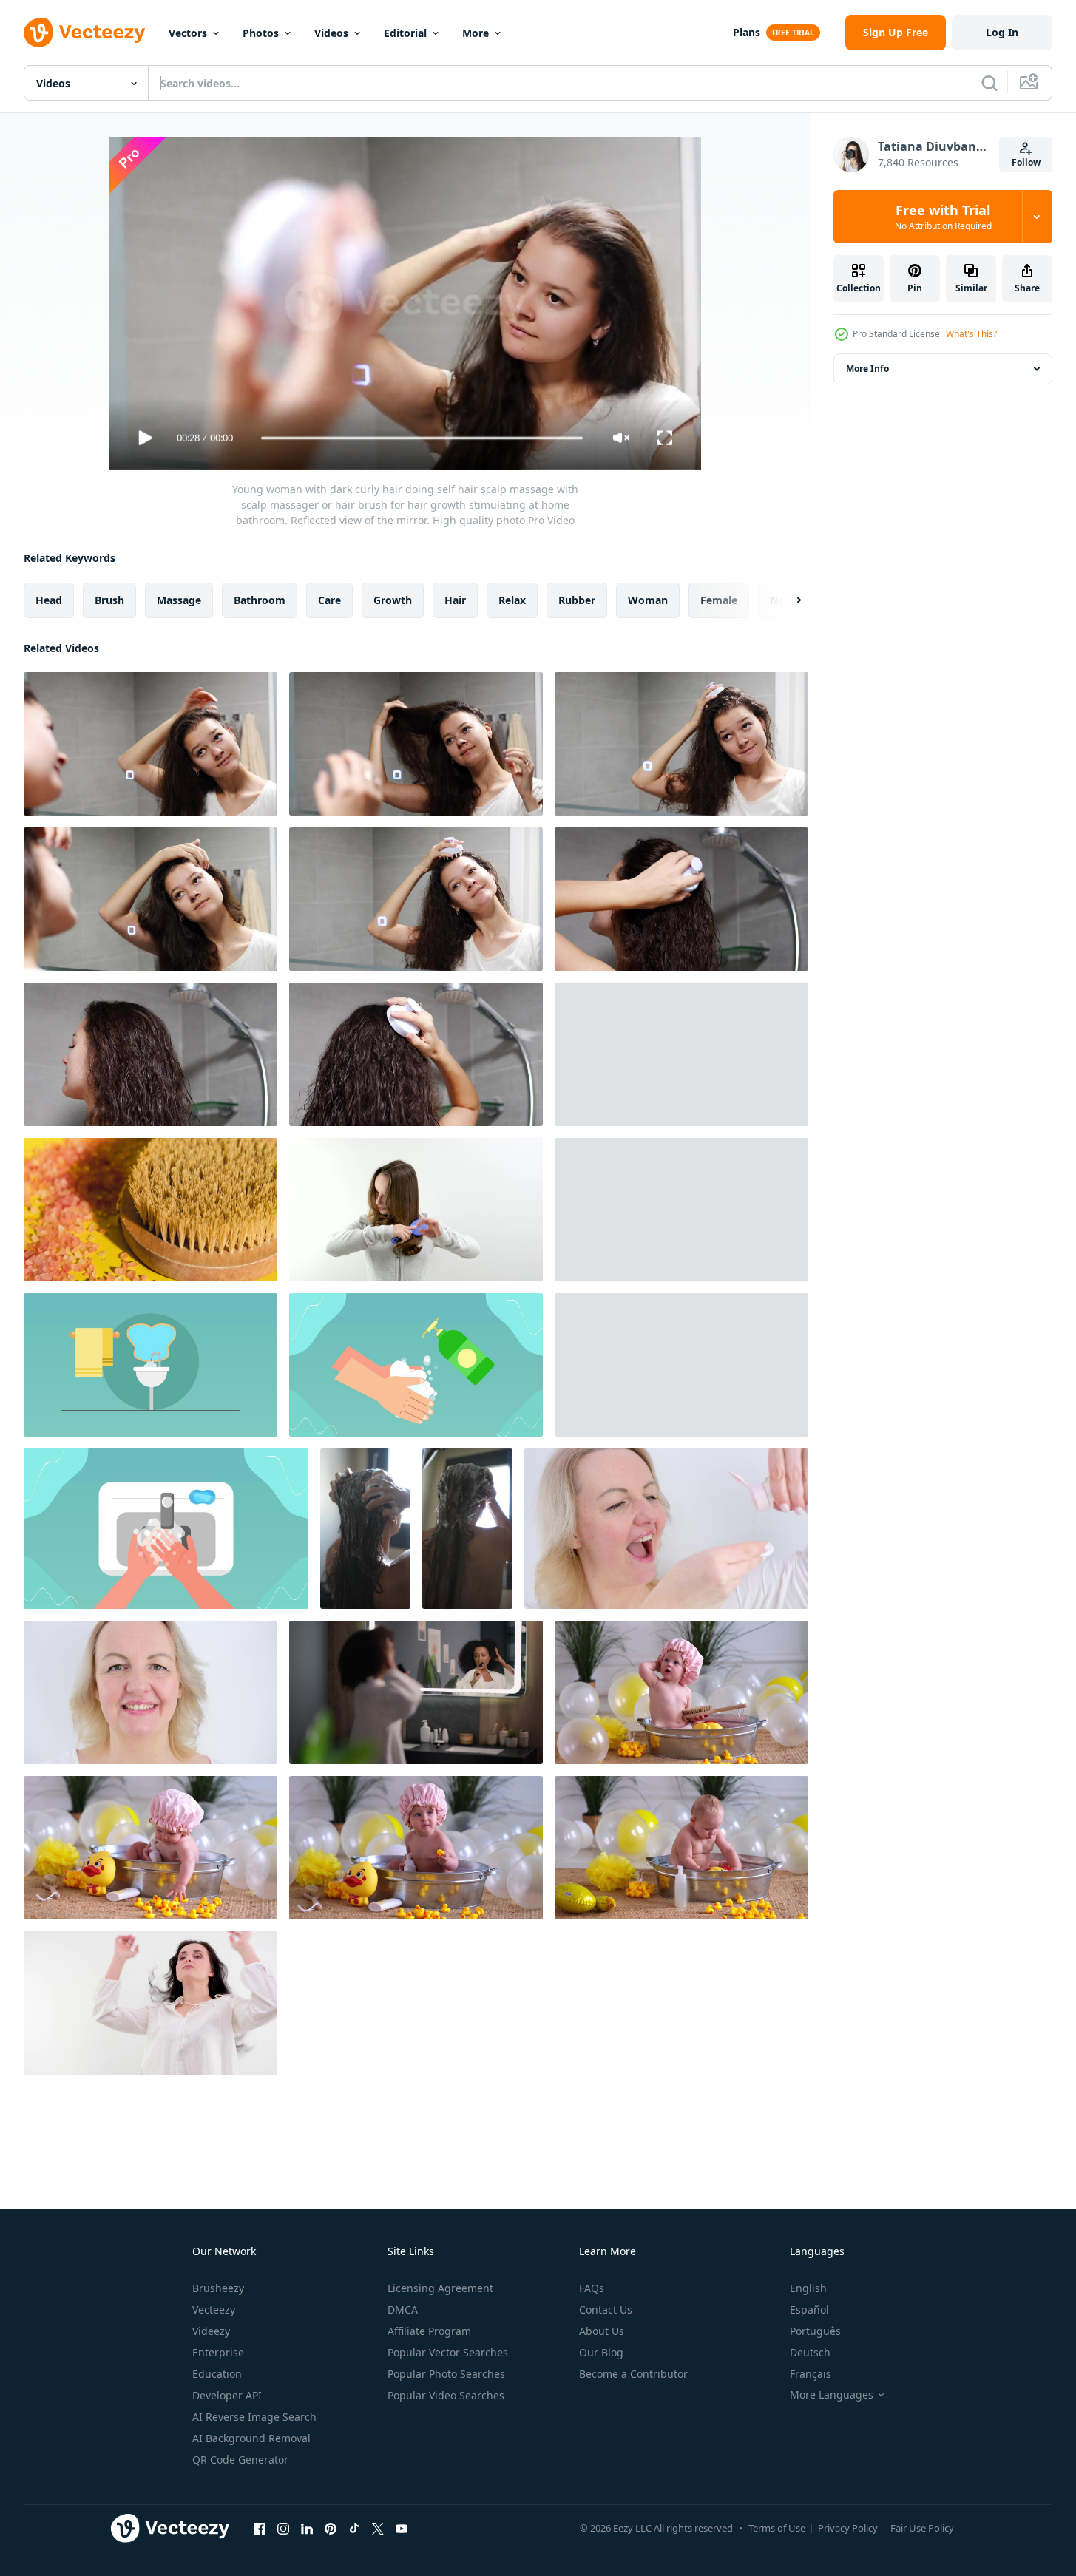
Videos (331, 33)
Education (217, 2374)
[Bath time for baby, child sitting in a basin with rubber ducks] (681, 1692)
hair (455, 600)
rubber (577, 600)
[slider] (422, 438)
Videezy (211, 2331)
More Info (867, 369)
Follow (1026, 162)
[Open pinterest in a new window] (331, 2528)
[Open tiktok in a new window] (354, 2528)
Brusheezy (218, 2288)
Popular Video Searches (446, 2395)
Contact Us (606, 2309)
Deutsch (810, 2352)
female (719, 600)
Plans (747, 32)
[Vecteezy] (84, 33)
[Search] (989, 83)
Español (809, 2309)
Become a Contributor (633, 2374)
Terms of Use (777, 2528)
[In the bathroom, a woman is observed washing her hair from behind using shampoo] (365, 1529)
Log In (1002, 32)
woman (648, 600)
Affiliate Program (429, 2331)
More (476, 33)
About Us (602, 2331)
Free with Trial (943, 217)
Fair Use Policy (922, 2528)
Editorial (405, 33)
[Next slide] (786, 600)
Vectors (188, 33)
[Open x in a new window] (378, 2528)
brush (109, 600)
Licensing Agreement (440, 2288)
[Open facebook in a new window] (260, 2528)
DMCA (403, 2309)
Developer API (227, 2395)
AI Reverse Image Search (254, 2417)
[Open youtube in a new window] (402, 2528)
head (49, 600)
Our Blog (601, 2352)
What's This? (971, 334)
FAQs (592, 2288)
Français (811, 2374)
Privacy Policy (848, 2528)
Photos (261, 33)
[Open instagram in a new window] (283, 2528)
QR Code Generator (240, 2460)
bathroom (260, 600)
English (808, 2288)
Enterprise (218, 2352)
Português (815, 2331)
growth (393, 600)
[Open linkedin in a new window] (307, 2528)
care (329, 600)
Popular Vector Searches (448, 2352)
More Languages (832, 2395)
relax (512, 600)
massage (179, 600)
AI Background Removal (251, 2438)
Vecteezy (214, 2309)
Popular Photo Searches (446, 2374)
